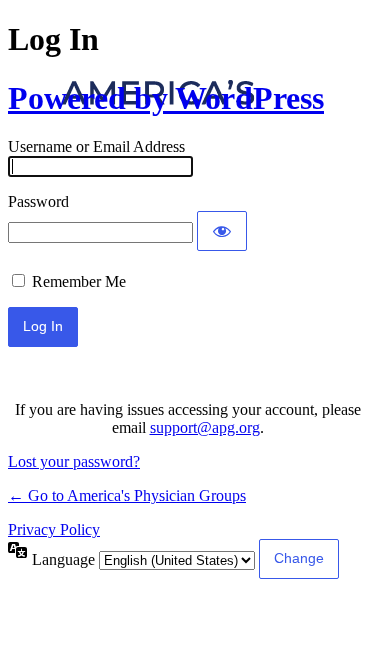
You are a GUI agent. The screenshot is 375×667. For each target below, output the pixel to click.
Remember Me (79, 281)
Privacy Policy (54, 529)
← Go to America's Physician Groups (127, 495)
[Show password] (222, 231)
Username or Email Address (96, 146)
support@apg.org (205, 427)
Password (38, 201)
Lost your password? (74, 461)
